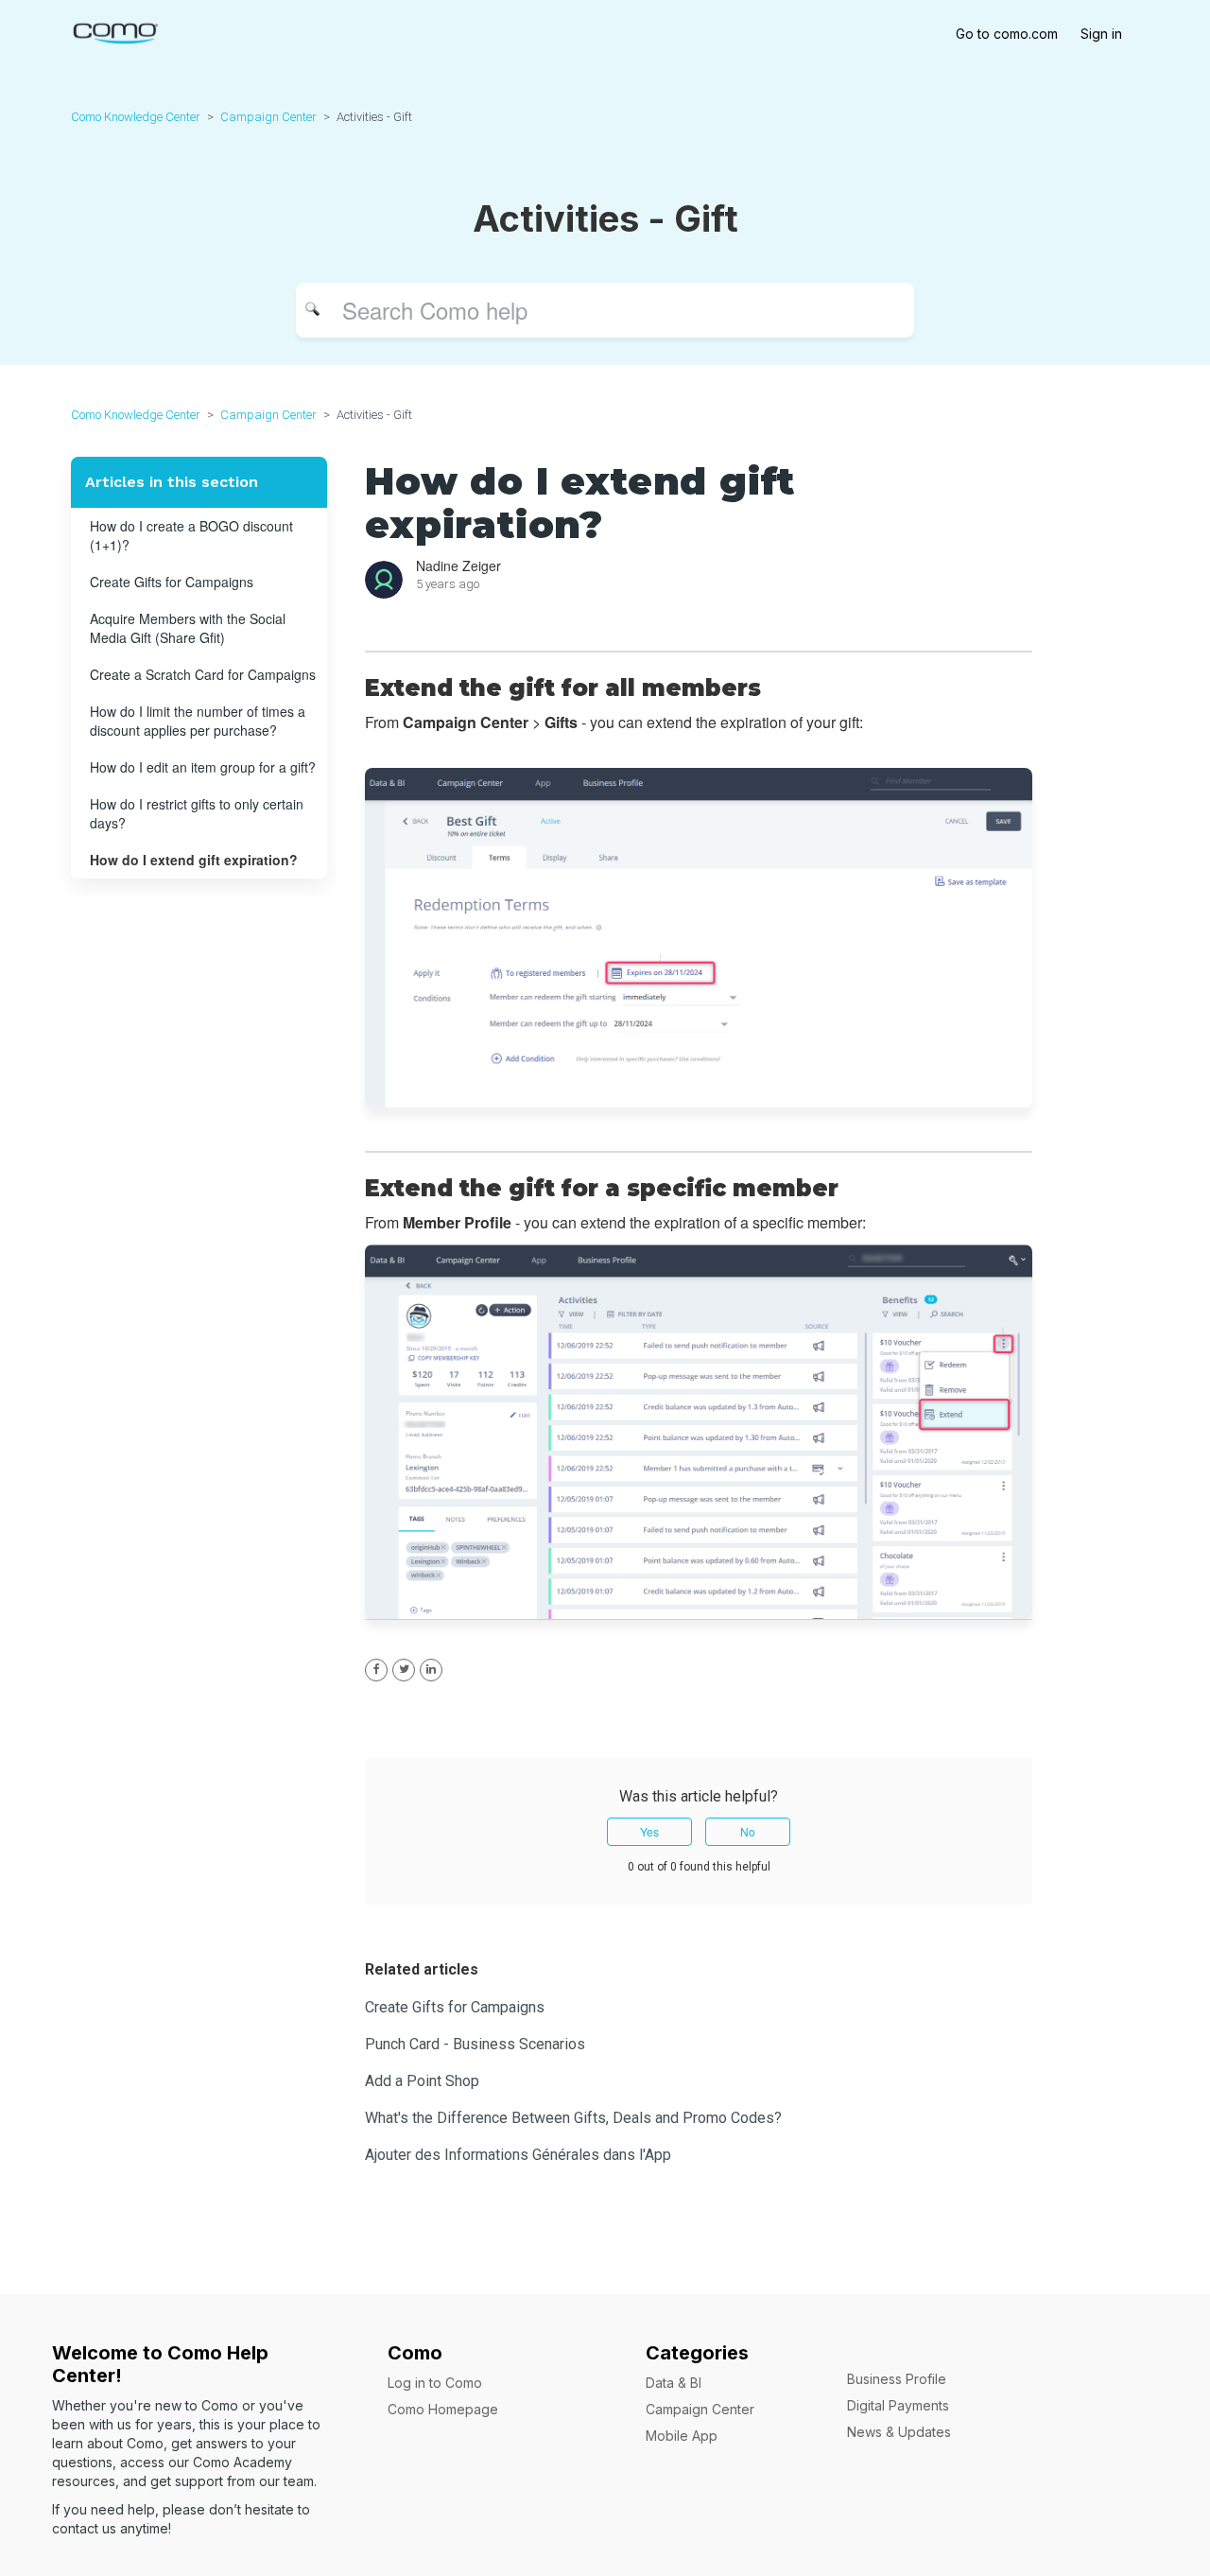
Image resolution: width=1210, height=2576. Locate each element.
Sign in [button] (1101, 34)
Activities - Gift (374, 117)
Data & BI (674, 2383)
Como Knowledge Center (136, 117)
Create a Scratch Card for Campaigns (203, 674)
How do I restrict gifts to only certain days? (197, 813)
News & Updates (899, 2432)
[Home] (115, 31)
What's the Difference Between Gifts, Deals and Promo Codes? (573, 2118)
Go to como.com (1007, 34)
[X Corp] (404, 1670)
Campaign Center (268, 117)
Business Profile (897, 2379)
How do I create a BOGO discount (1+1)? (191, 535)
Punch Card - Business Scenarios (475, 2044)
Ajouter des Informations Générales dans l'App (518, 2155)
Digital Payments (898, 2405)
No (748, 1831)
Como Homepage (443, 2409)
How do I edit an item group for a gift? (203, 767)
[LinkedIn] (431, 1670)
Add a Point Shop (422, 2081)
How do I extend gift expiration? (194, 860)
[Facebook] (376, 1670)
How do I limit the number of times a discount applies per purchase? (198, 721)
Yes (649, 1831)
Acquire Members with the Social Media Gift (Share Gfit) (188, 628)
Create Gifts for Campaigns (172, 582)
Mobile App (682, 2436)
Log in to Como (435, 2383)
